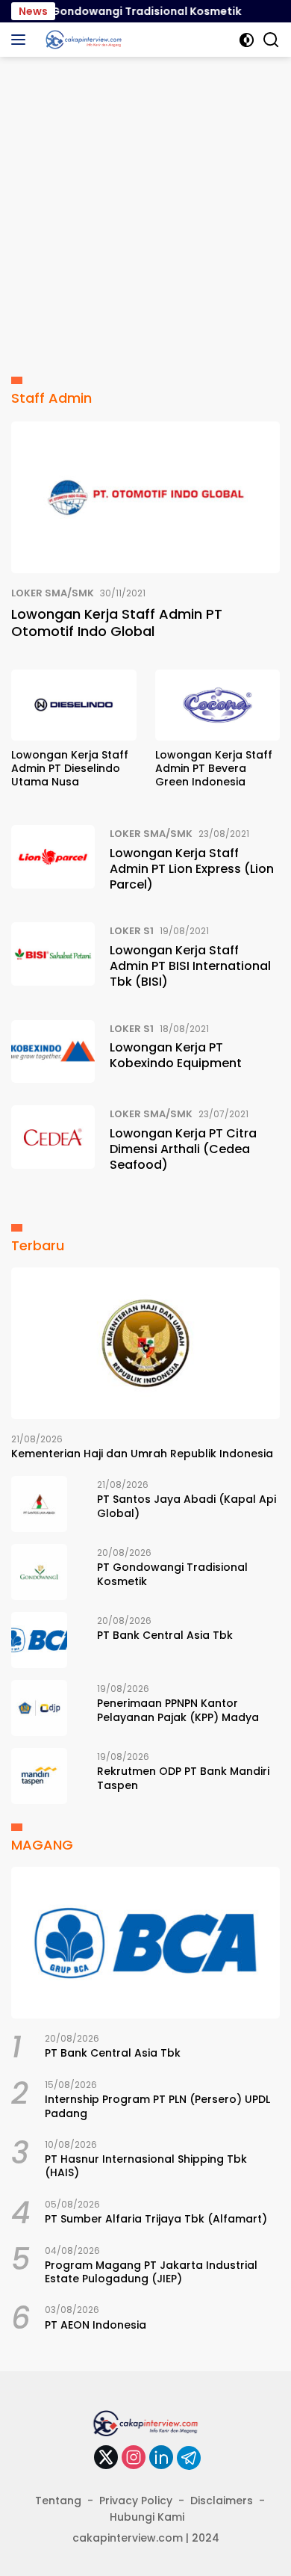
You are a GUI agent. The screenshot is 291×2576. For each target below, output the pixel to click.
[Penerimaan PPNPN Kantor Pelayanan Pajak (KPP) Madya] (39, 1708)
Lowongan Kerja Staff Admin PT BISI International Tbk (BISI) (190, 966)
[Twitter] (106, 2458)
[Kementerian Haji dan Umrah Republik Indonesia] (145, 1343)
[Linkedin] (161, 2458)
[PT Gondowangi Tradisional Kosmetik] (39, 1572)
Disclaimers (222, 2501)
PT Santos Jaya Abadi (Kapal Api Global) (187, 1506)
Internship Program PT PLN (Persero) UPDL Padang (157, 2106)
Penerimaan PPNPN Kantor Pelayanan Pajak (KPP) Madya (178, 1710)
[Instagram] (134, 2458)
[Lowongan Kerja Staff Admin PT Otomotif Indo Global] (145, 497)
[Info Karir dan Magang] (82, 40)
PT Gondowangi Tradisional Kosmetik (126, 11)
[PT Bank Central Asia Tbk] (39, 1640)
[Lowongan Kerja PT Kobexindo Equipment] (53, 1052)
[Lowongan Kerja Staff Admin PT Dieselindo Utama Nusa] (74, 705)
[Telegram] (189, 2458)
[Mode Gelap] (247, 40)
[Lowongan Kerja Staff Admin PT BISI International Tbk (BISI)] (53, 960)
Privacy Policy (136, 2501)
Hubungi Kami (147, 2517)
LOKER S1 (132, 931)
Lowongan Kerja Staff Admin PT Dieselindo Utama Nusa (70, 769)
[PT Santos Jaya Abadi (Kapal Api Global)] (39, 1504)
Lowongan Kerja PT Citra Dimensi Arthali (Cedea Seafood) (183, 1149)
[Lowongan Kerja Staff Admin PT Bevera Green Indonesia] (218, 705)
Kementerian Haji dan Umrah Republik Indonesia (142, 1454)
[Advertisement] (145, 210)
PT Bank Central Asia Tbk (165, 1635)
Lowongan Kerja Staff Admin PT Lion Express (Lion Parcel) (192, 869)
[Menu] (21, 40)
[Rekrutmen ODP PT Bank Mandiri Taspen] (39, 1776)
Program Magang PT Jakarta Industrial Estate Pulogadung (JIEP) (151, 2272)
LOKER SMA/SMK (53, 593)
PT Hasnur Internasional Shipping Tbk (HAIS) (146, 2166)
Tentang (58, 2501)
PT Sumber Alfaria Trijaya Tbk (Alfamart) (156, 2219)
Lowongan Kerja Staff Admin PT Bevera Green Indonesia (214, 769)
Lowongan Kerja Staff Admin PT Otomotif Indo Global (117, 623)
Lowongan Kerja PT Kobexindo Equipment (176, 1055)
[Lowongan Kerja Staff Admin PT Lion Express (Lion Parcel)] (53, 862)
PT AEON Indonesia (96, 2325)
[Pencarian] (271, 40)
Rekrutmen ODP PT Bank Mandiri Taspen (183, 1778)
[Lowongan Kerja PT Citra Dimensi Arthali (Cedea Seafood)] (53, 1143)
